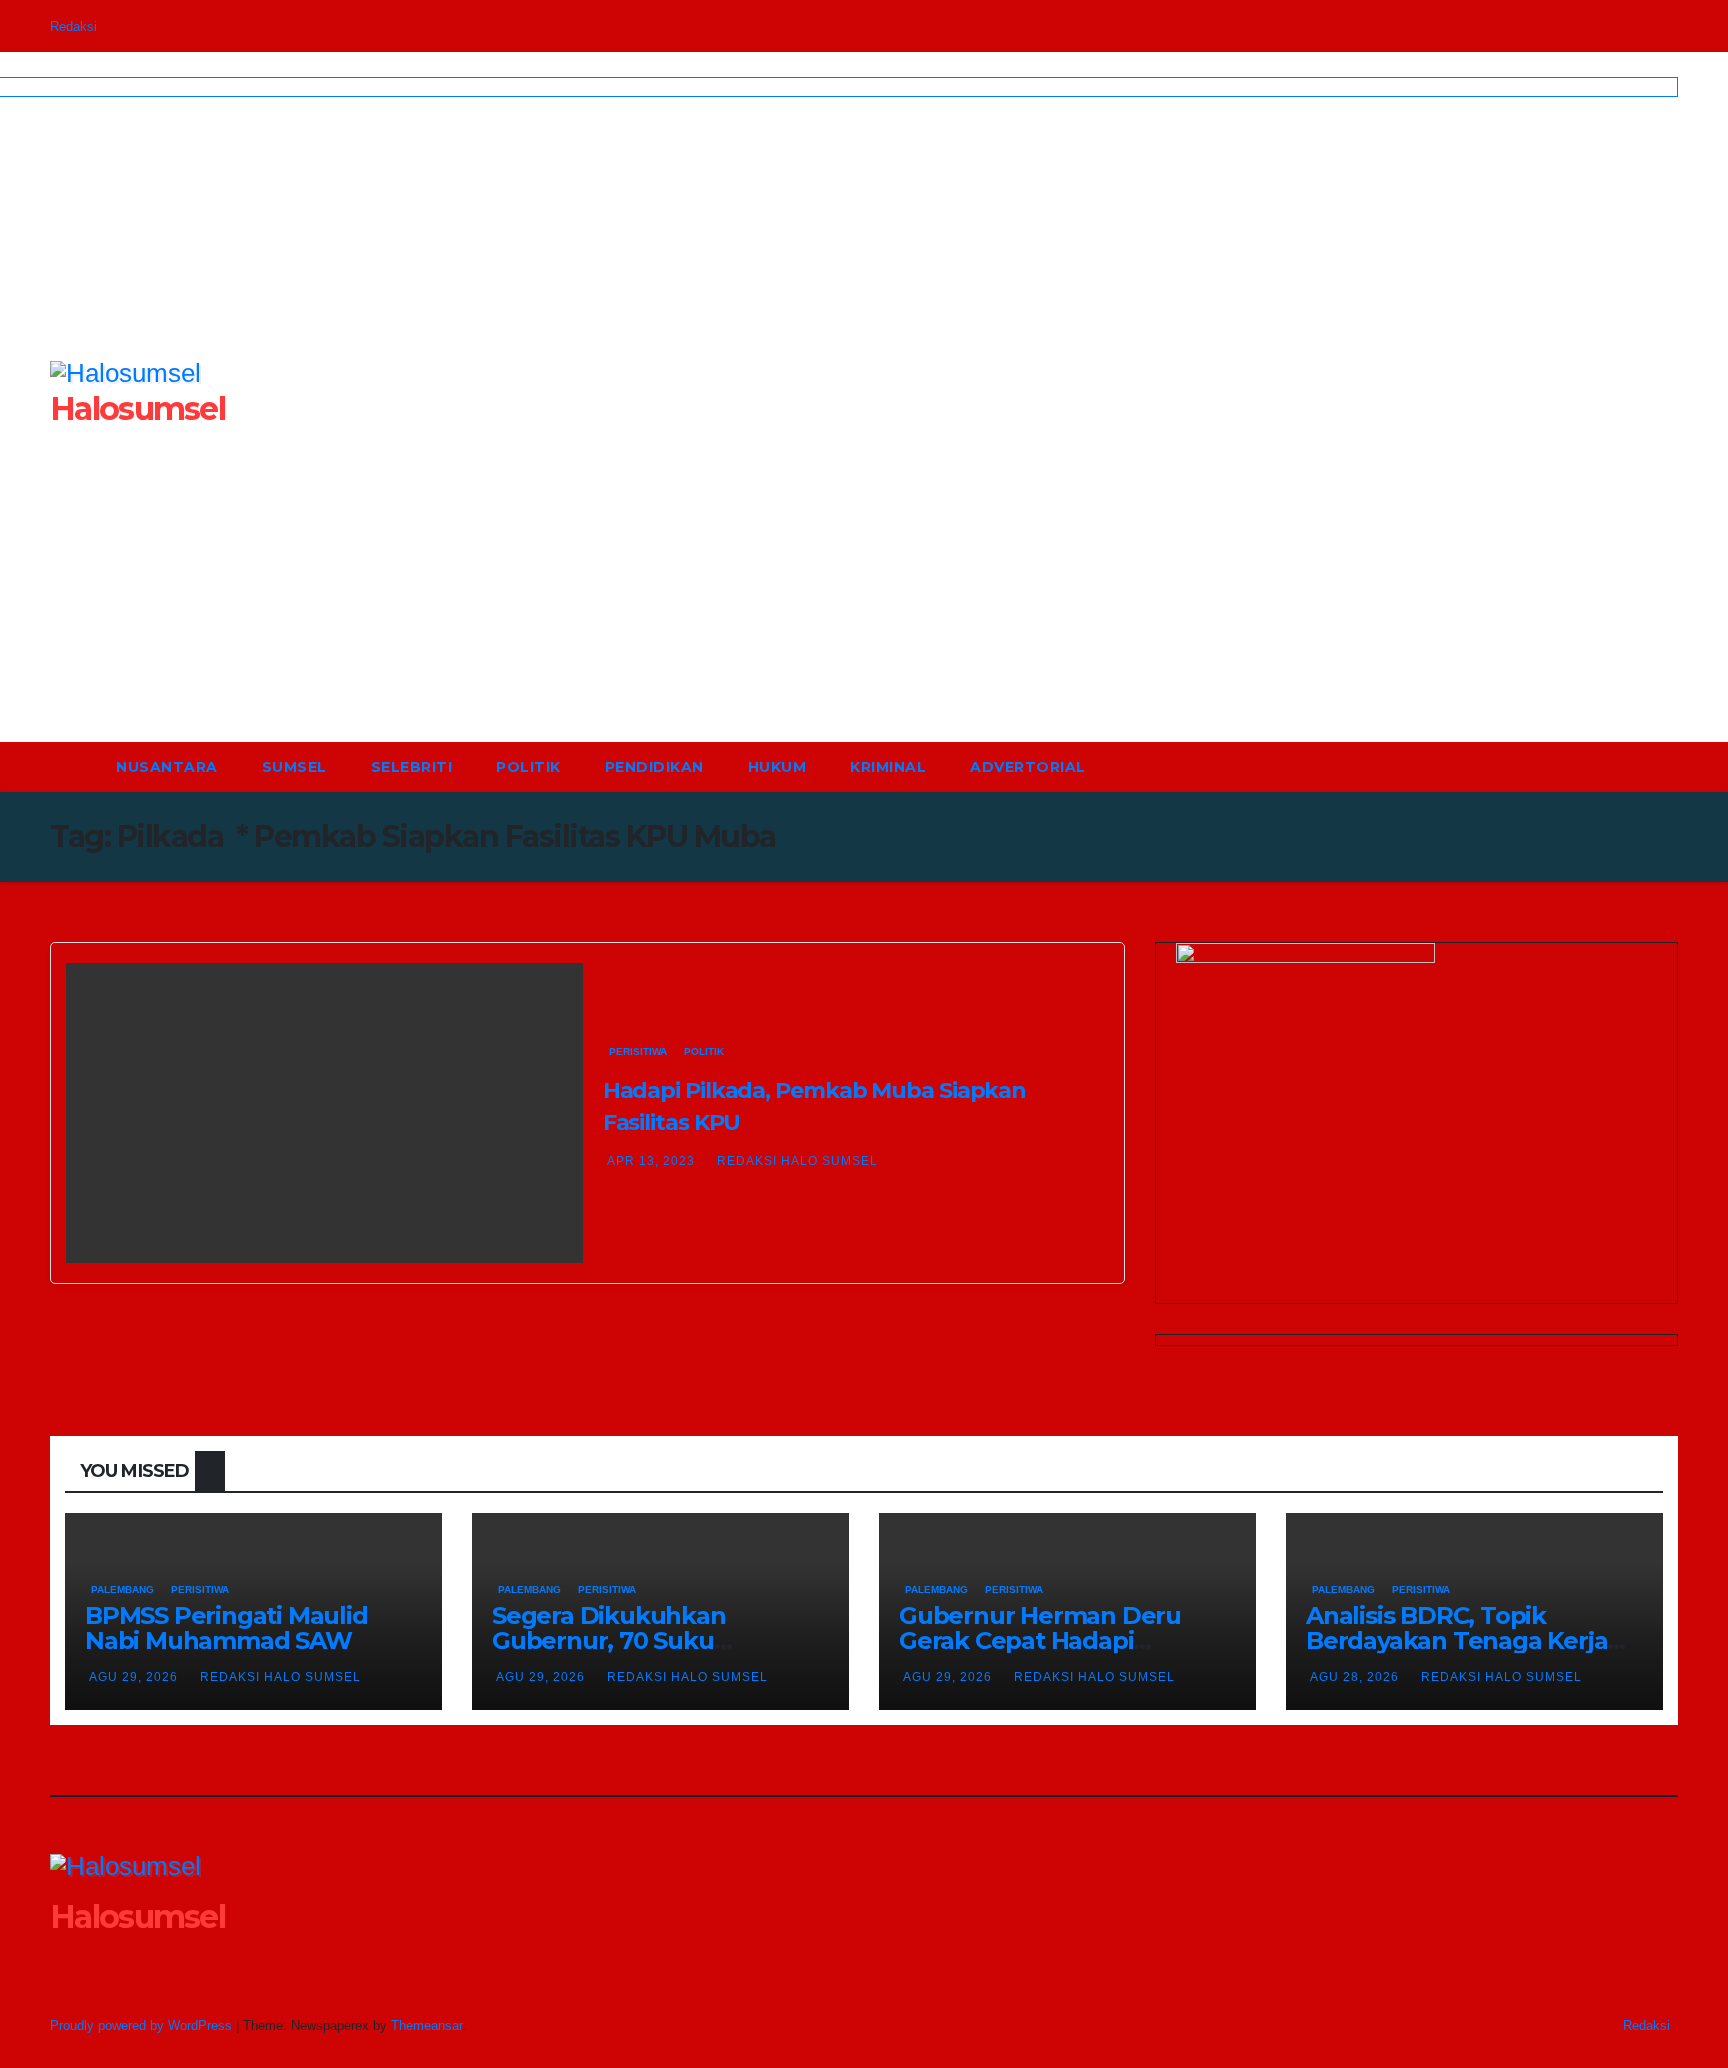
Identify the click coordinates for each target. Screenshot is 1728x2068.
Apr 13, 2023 (651, 1161)
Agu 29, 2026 (133, 1677)
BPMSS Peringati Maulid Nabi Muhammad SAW (226, 1628)
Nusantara (167, 767)
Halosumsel (137, 1916)
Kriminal (888, 767)
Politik (528, 767)
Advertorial (1028, 767)
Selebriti (412, 767)
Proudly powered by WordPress (143, 2025)
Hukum (777, 767)
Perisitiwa (638, 1051)
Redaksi (73, 26)
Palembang (122, 1589)
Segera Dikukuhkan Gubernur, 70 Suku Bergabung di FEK (609, 1640)
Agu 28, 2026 (1354, 1677)
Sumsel (294, 767)
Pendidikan (654, 767)
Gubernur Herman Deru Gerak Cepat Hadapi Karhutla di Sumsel (1040, 1640)
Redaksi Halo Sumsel (797, 1161)
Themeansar (426, 2025)
